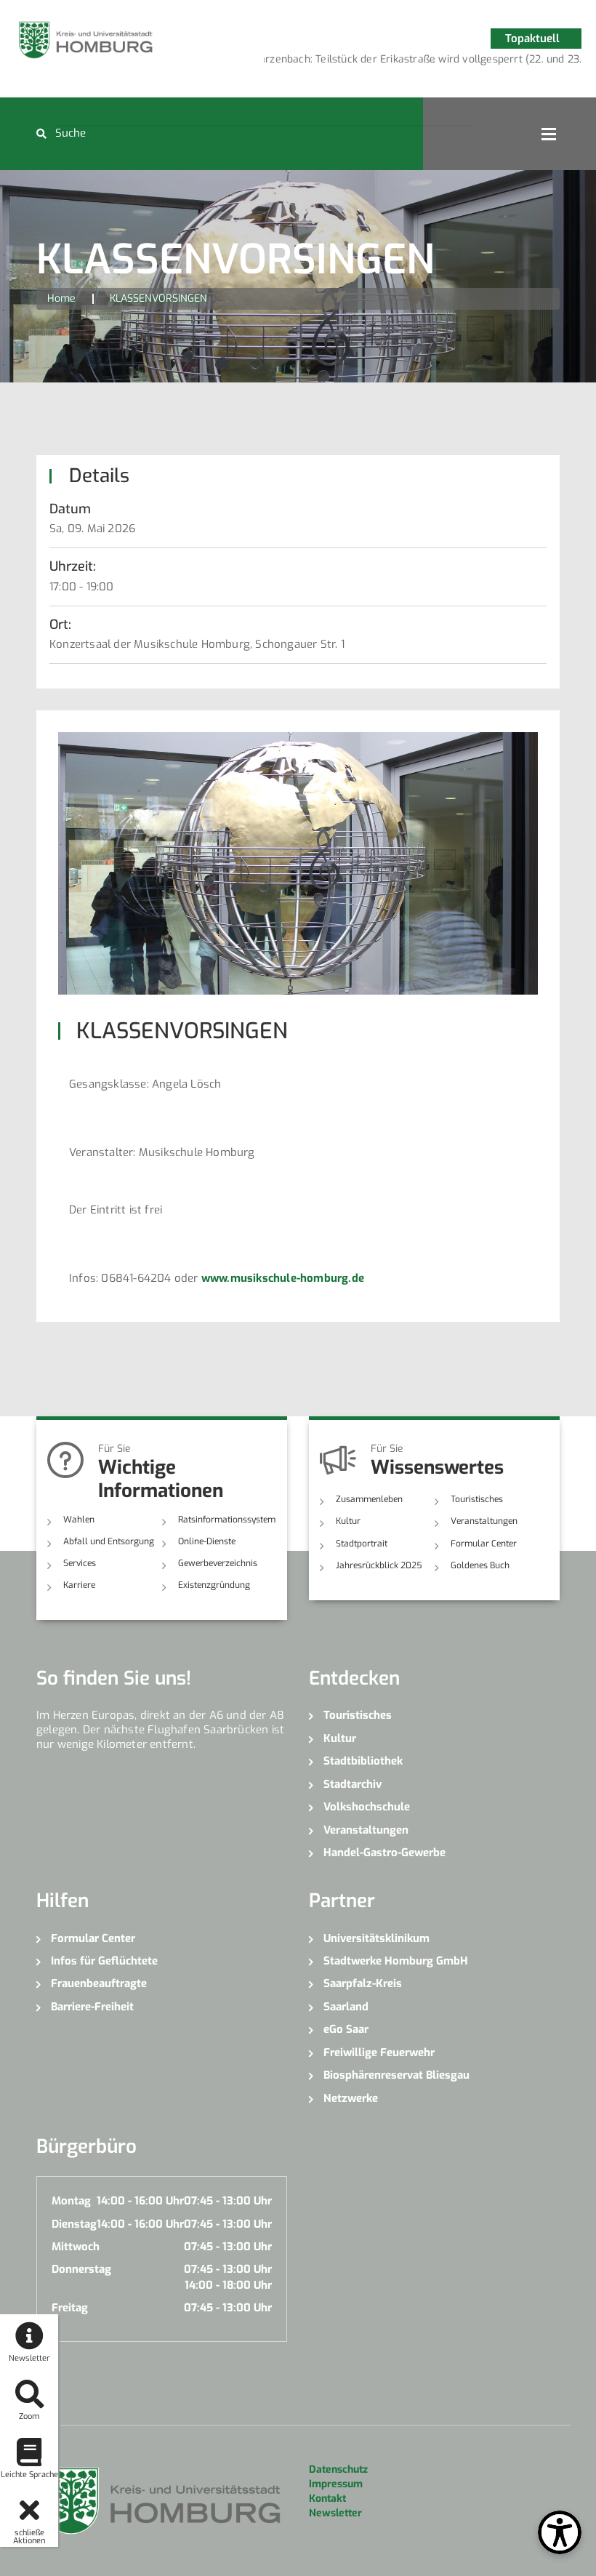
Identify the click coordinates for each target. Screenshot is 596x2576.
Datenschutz (338, 2469)
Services (80, 1563)
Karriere (79, 1585)
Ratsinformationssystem (227, 1520)
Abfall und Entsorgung (109, 1541)
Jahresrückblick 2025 (379, 1565)
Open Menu (549, 134)
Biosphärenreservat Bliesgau (396, 2075)
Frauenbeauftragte (99, 1983)
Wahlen (79, 1520)
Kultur (348, 1521)
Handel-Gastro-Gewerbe (384, 1853)
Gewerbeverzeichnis (218, 1563)
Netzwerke (351, 2098)
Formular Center (484, 1544)
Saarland (346, 2007)
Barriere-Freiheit (92, 2007)
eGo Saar (346, 2029)
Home (61, 298)
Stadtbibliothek (363, 1761)
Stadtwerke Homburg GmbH (396, 1961)
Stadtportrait (362, 1544)
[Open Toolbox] (560, 2532)
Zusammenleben (369, 1499)
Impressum (336, 2484)
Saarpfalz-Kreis (363, 1983)
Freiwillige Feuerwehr (379, 2053)
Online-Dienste (207, 1541)
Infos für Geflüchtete (104, 1961)
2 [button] (434, 62)
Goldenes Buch (480, 1565)
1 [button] (412, 62)
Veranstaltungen (484, 1521)
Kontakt (327, 2499)
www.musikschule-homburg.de (283, 1278)
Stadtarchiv (353, 1784)
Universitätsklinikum (376, 1938)
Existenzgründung (214, 1585)
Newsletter (335, 2513)
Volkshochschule (367, 1807)
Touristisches (477, 1499)
